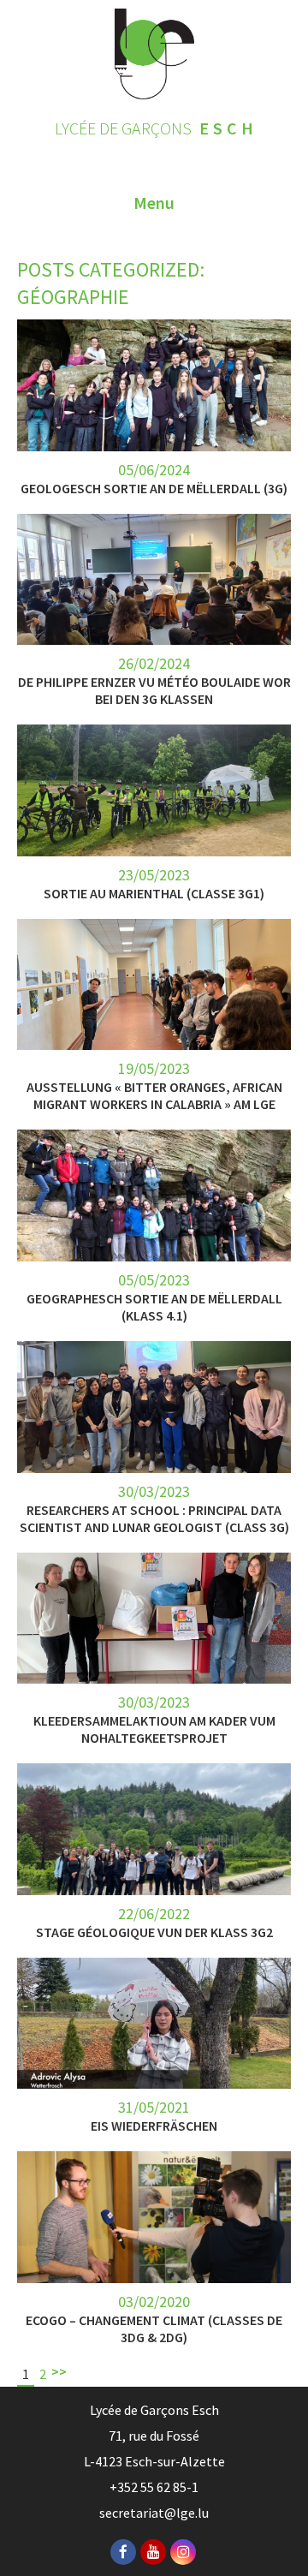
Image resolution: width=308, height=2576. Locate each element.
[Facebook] (123, 2552)
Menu (154, 203)
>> (59, 2371)
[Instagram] (183, 2552)
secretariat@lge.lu (154, 2513)
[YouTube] (153, 2552)
